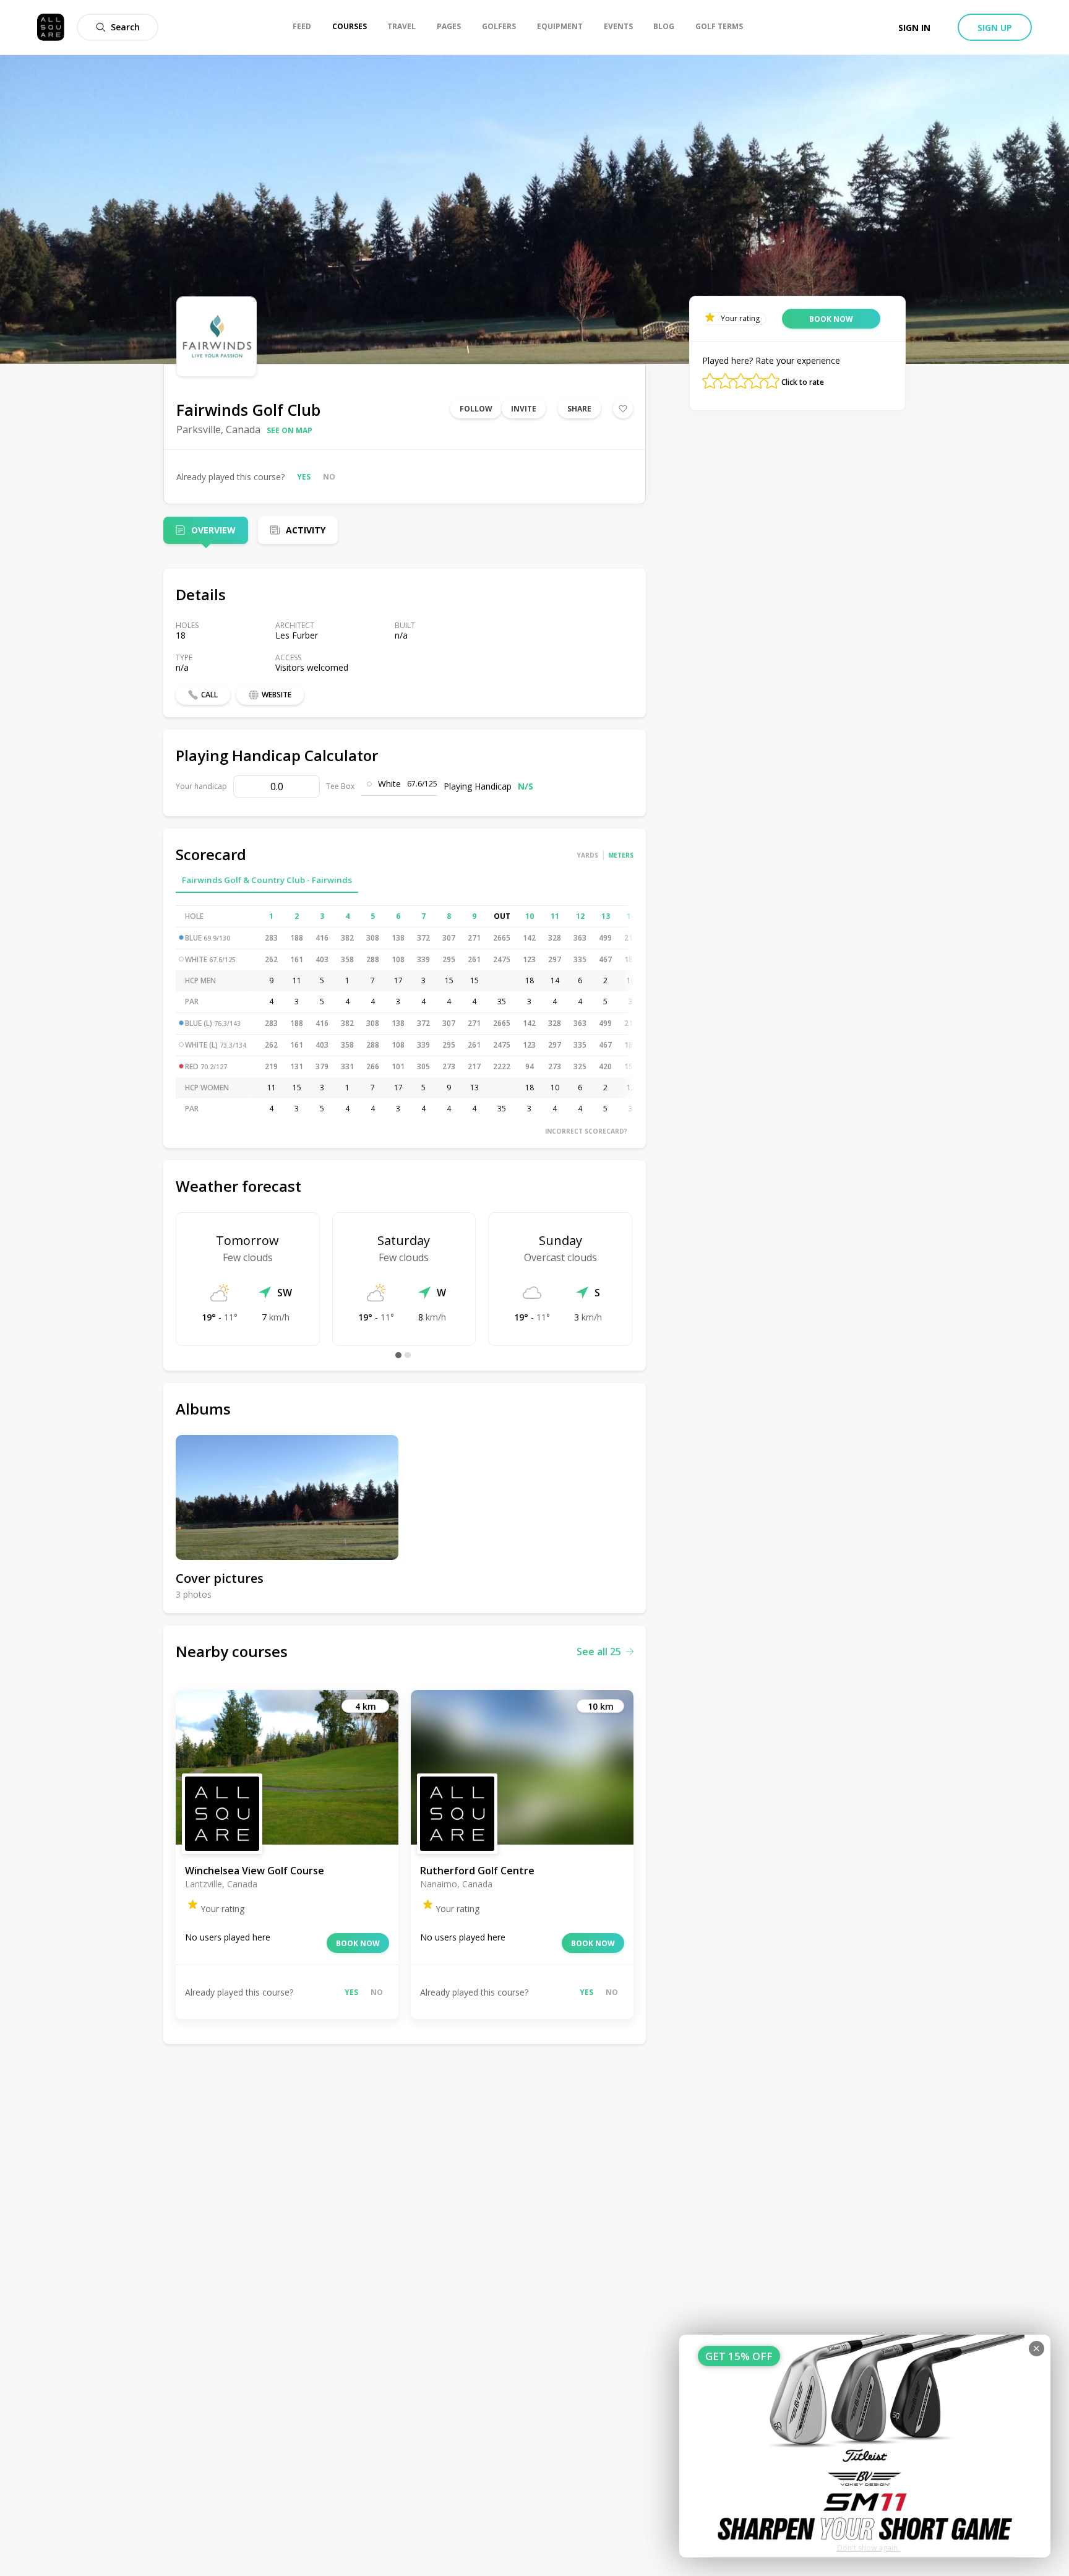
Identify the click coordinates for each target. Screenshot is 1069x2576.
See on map (290, 430)
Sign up (995, 28)
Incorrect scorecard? (586, 1131)
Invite (524, 409)
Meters (621, 855)
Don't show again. (868, 2548)
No (329, 477)
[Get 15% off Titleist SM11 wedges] (865, 2446)
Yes (304, 477)
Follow (476, 409)
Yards (588, 855)
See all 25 (599, 1652)
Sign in (914, 28)
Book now (358, 1943)
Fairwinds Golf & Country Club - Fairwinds (267, 880)
